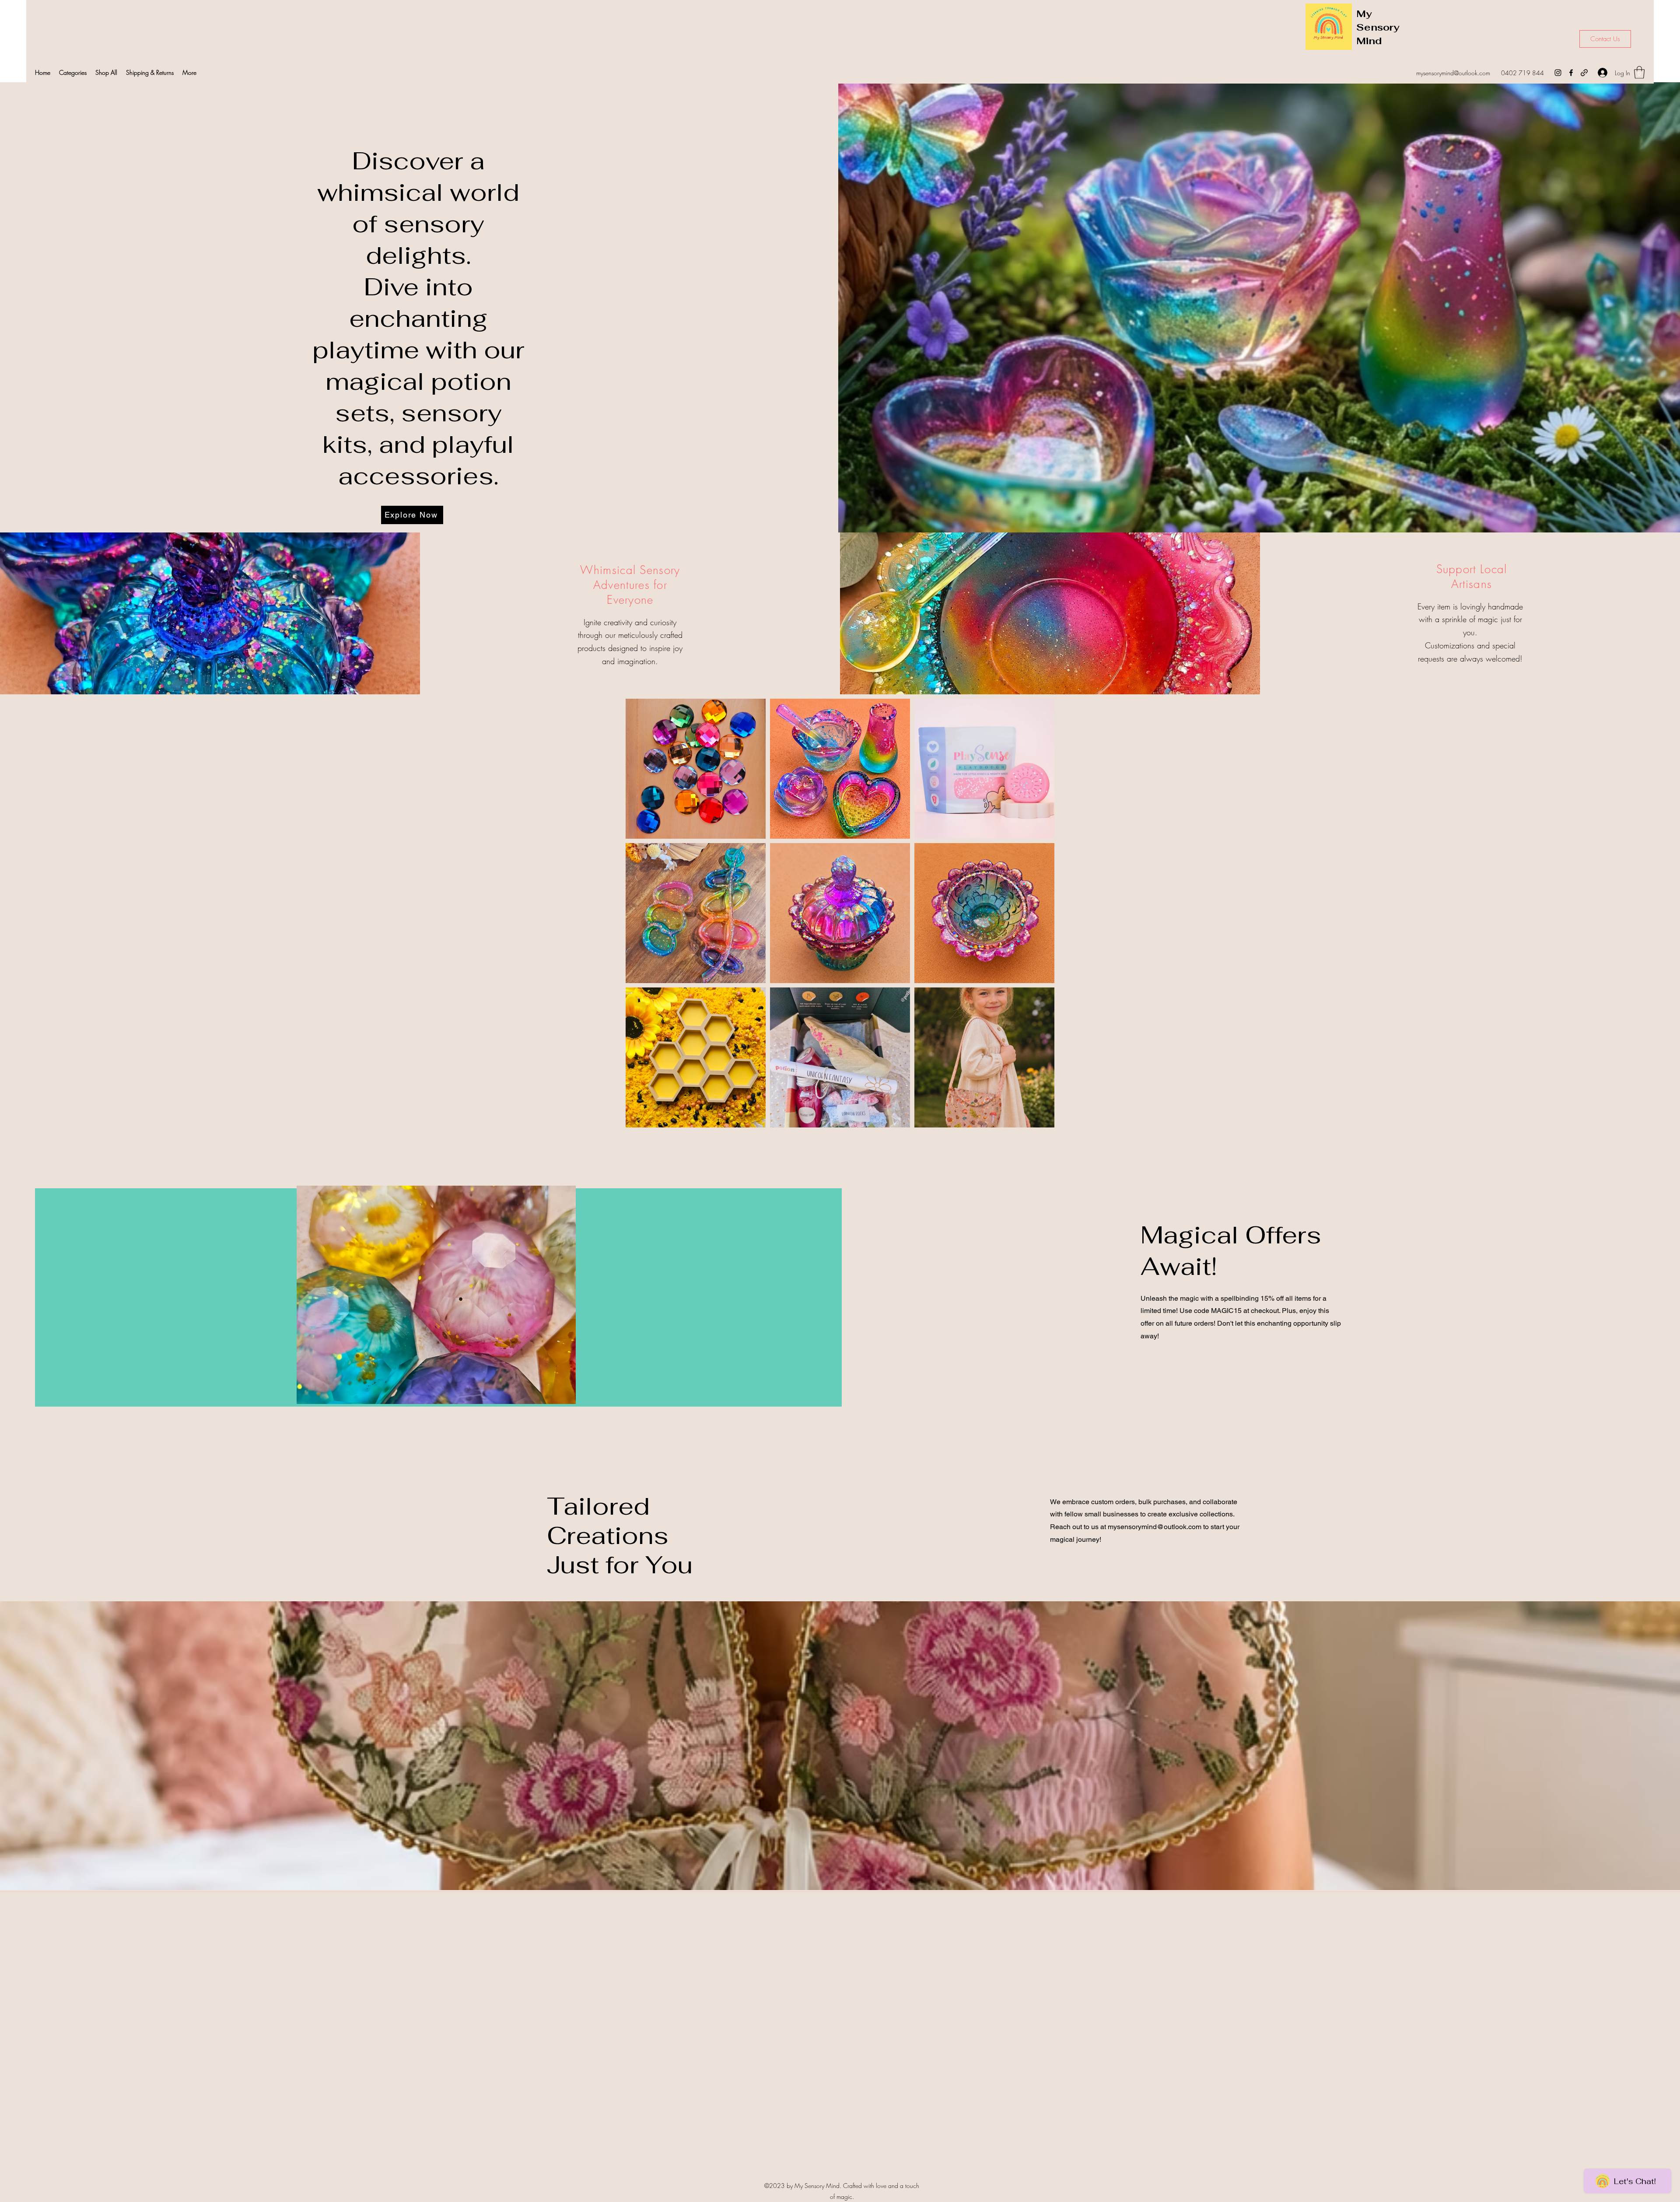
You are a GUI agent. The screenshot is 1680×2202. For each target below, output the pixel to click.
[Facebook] (1571, 73)
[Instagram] (1558, 73)
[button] (73, 73)
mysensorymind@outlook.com (1453, 73)
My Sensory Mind (1378, 27)
